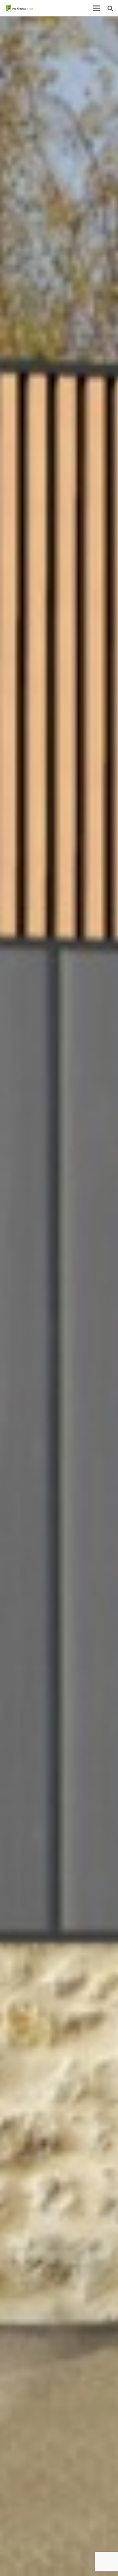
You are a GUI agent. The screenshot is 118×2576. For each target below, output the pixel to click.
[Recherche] (110, 8)
